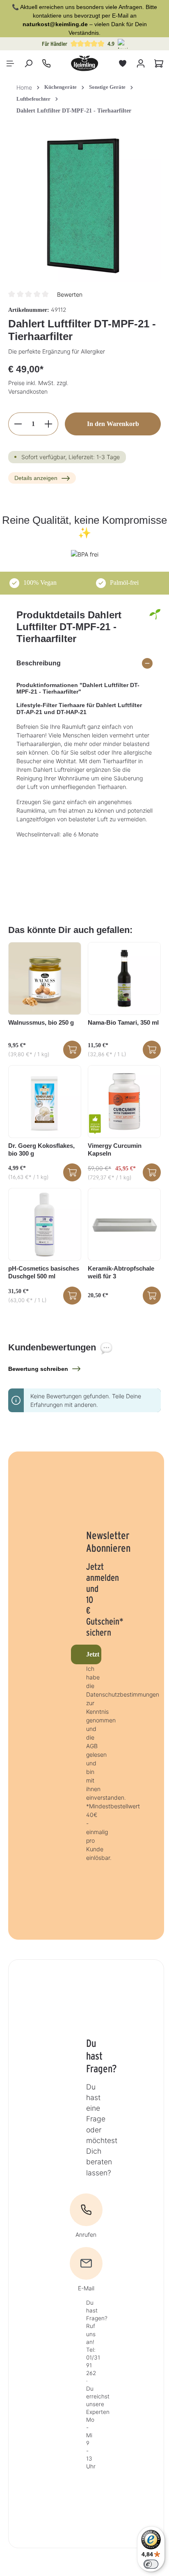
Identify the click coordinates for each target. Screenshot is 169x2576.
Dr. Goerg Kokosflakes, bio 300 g (41, 1149)
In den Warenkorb (113, 424)
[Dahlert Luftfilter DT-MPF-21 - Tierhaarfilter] (84, 206)
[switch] (151, 2564)
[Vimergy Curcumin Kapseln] (124, 1102)
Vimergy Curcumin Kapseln (115, 1149)
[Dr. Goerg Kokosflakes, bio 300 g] (45, 1102)
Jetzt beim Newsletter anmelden (94, 1654)
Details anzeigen (36, 478)
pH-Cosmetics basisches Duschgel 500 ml (44, 1272)
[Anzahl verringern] (18, 424)
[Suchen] (28, 63)
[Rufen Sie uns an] (46, 63)
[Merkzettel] (123, 63)
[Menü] (10, 63)
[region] (84, 206)
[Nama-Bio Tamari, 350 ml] (124, 978)
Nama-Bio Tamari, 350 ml (123, 1022)
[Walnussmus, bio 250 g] (45, 978)
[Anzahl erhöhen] (49, 424)
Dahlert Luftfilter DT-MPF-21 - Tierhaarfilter (74, 111)
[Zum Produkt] (72, 1050)
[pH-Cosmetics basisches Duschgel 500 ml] (45, 1224)
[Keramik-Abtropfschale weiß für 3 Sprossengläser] (124, 1224)
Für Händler (55, 44)
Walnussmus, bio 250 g (41, 1022)
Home (24, 87)
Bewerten (70, 294)
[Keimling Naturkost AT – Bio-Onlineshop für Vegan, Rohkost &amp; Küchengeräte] (84, 63)
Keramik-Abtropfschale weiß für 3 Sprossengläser (121, 1273)
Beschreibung (39, 663)
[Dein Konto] (141, 63)
